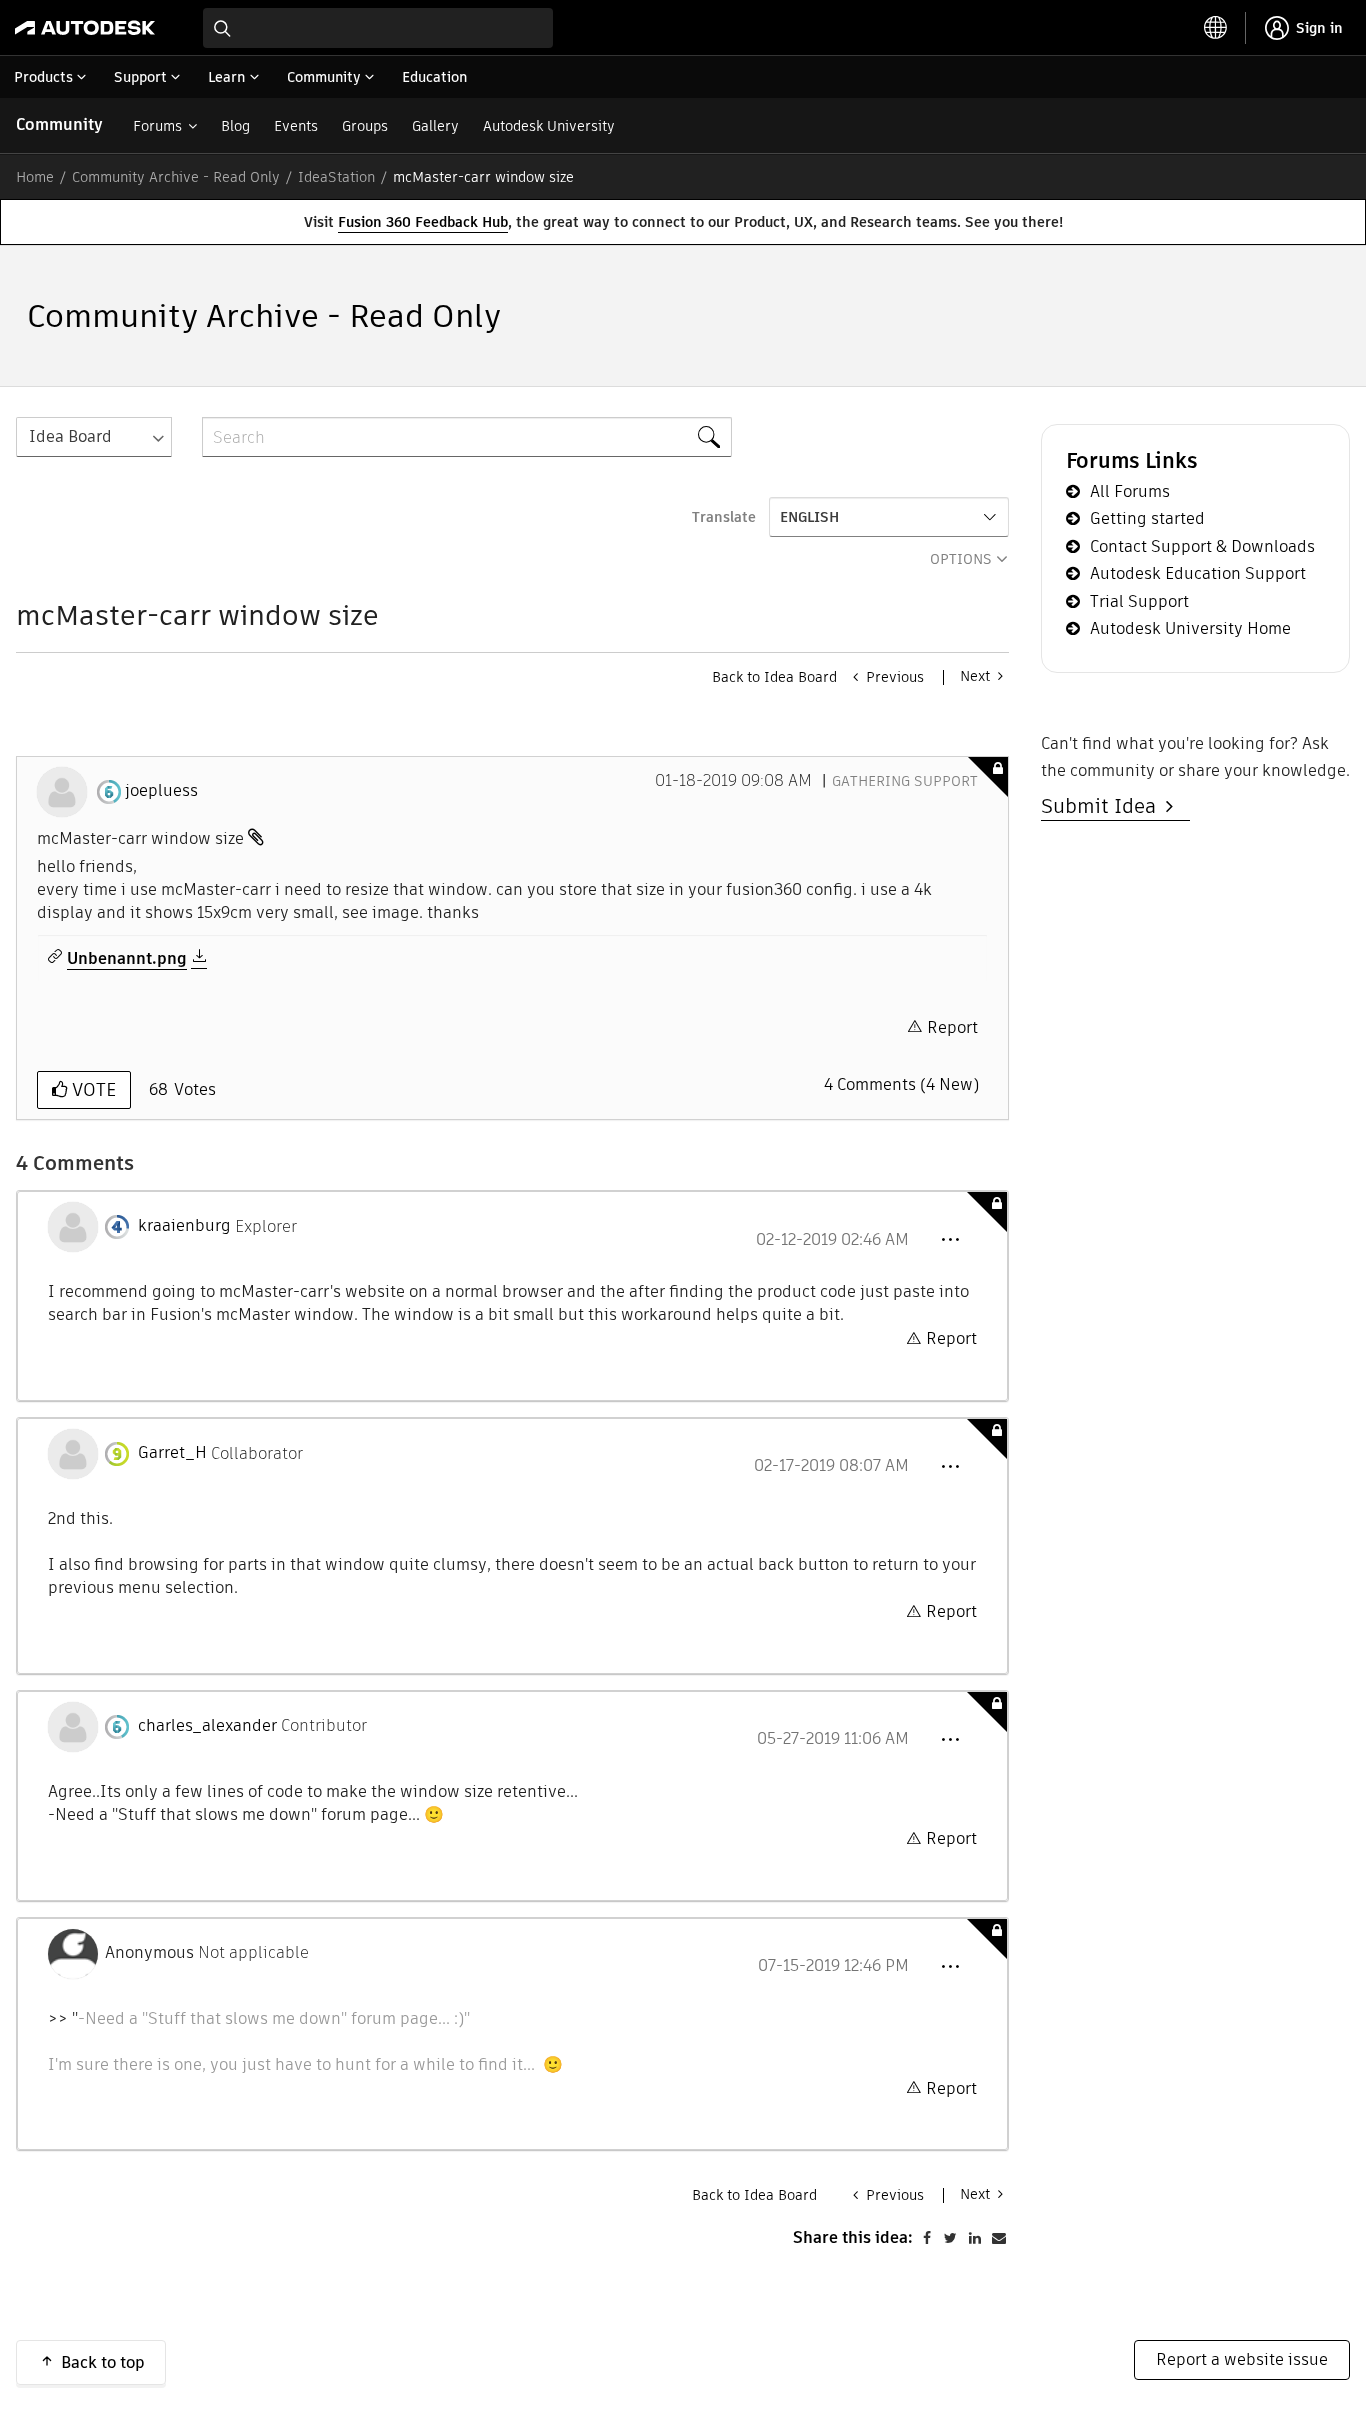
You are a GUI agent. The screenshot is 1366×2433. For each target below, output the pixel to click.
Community (59, 124)
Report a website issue (1242, 2359)
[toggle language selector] (1216, 28)
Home (35, 177)
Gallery (435, 126)
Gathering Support (905, 781)
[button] (950, 1240)
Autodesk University (549, 126)
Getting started (1147, 518)
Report (952, 1027)
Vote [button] (91, 1089)
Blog (235, 126)
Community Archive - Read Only (176, 177)
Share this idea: (853, 2237)
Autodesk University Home (1190, 628)
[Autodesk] (85, 28)
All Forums (1130, 491)
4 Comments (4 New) (901, 1084)
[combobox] (378, 28)
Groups (365, 126)
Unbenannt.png (127, 959)
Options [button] (961, 559)
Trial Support (1139, 601)
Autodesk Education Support (1198, 573)
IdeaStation (336, 177)
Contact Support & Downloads (1202, 546)
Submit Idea (1103, 806)
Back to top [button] (103, 2362)
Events (296, 126)
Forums (157, 126)
